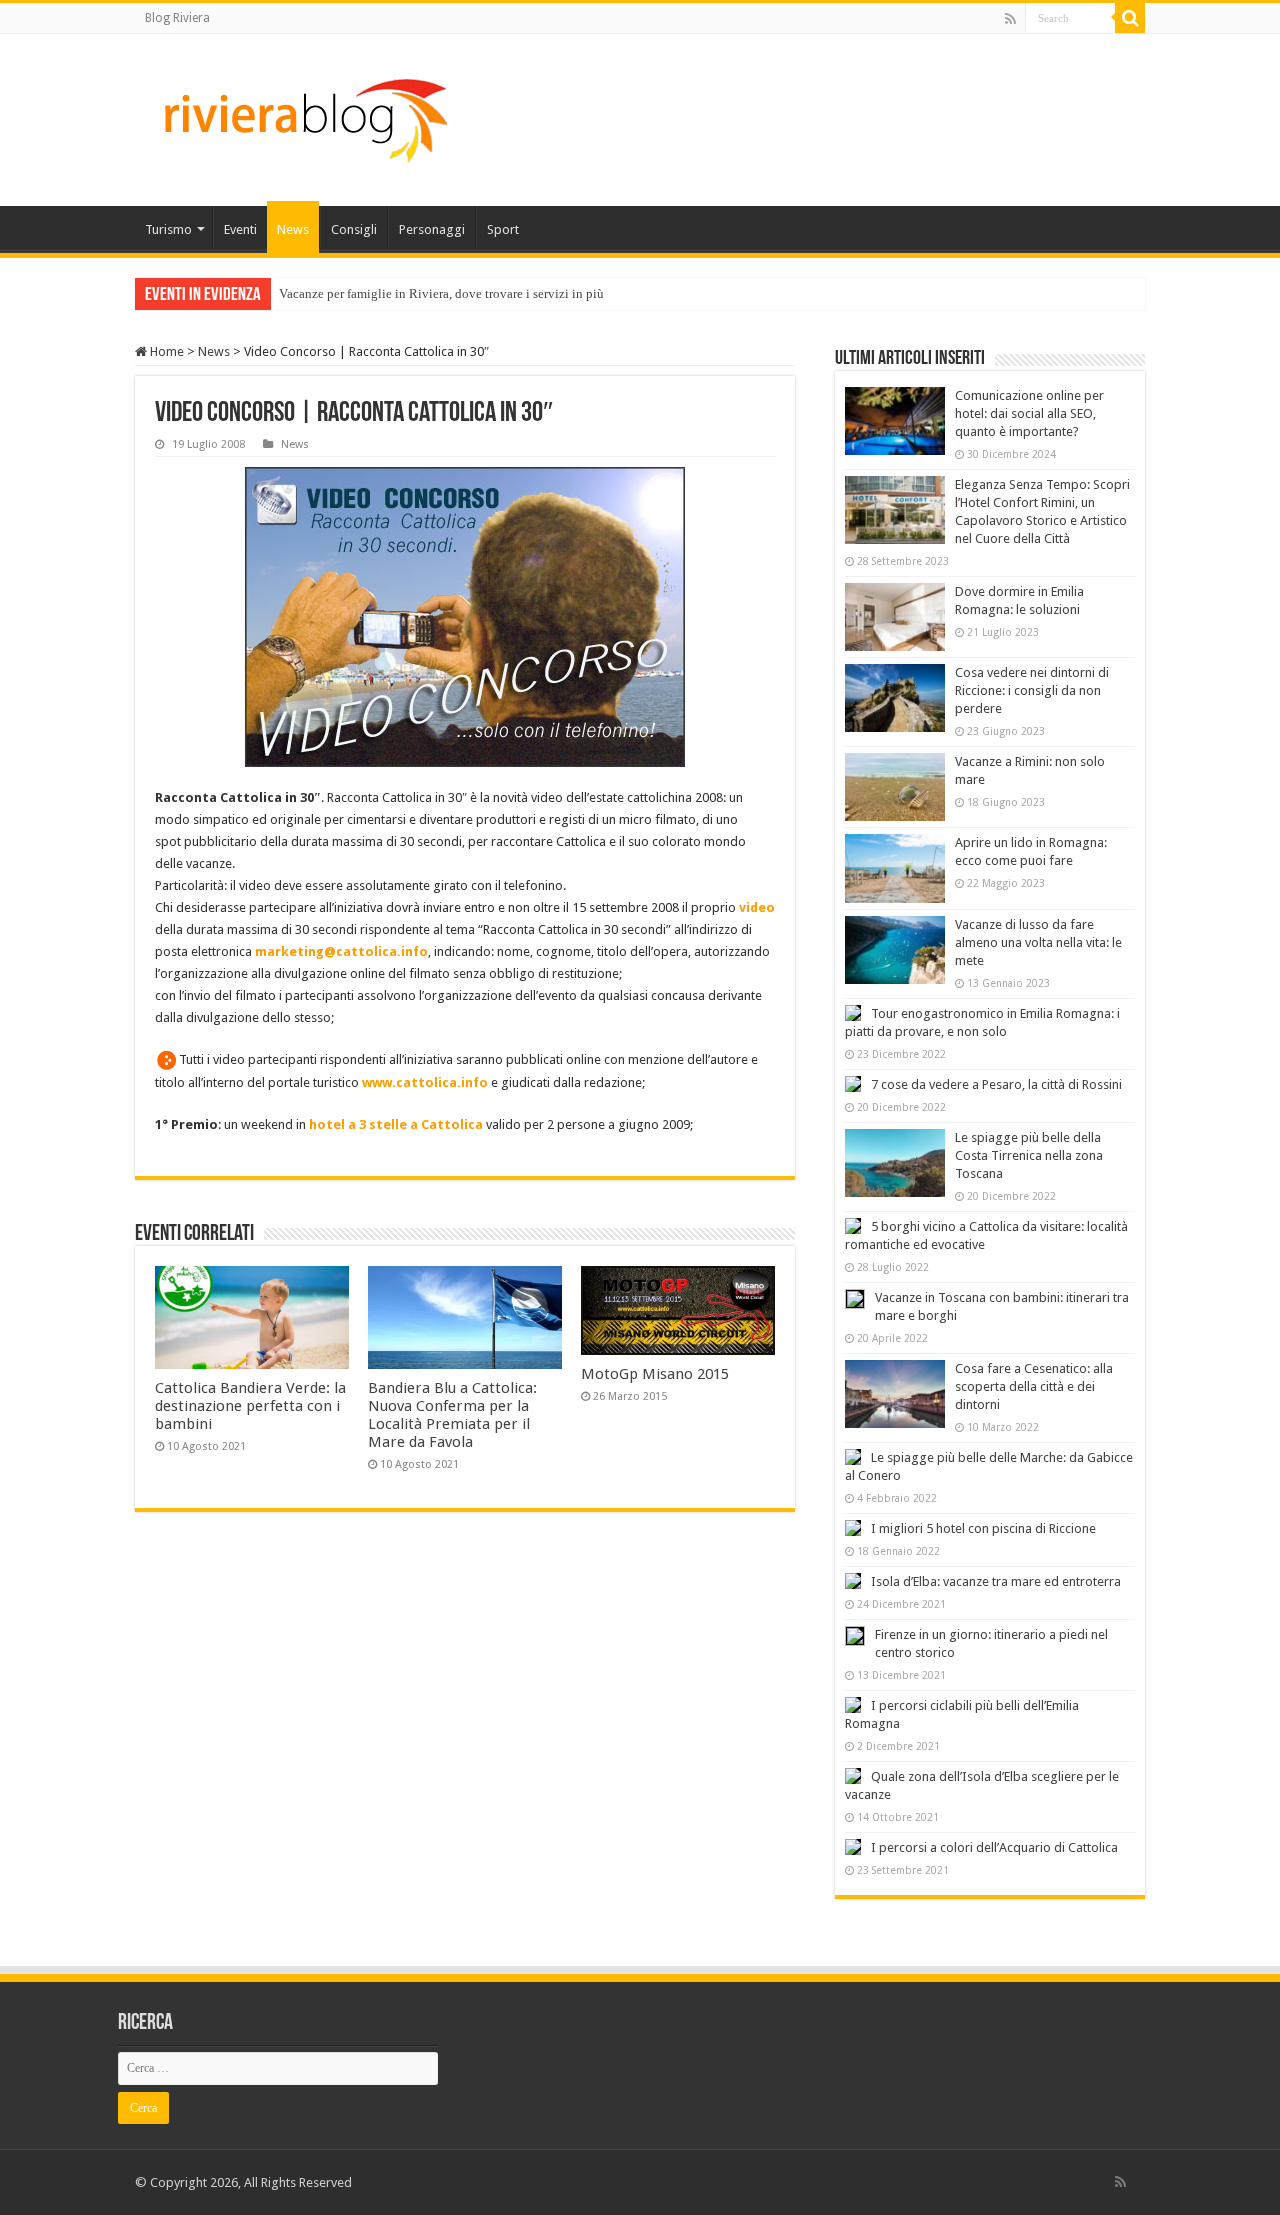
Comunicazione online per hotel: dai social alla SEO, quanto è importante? (1029, 413)
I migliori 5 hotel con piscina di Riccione (983, 1528)
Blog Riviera (177, 18)
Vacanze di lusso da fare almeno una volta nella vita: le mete (1038, 942)
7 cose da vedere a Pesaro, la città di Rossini (996, 1084)
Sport (503, 229)
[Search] (1130, 18)
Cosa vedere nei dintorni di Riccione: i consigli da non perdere (1032, 690)
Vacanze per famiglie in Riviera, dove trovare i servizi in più (441, 293)
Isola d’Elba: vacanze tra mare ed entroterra (996, 1581)
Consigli (354, 229)
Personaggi (432, 229)
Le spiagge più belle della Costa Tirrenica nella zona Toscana (1029, 1155)
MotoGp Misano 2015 (655, 1374)
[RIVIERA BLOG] (303, 116)
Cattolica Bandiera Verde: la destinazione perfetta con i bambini (250, 1406)
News (293, 229)
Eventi (240, 229)
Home (165, 351)
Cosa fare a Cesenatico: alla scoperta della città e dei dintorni (1034, 1386)
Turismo (168, 229)
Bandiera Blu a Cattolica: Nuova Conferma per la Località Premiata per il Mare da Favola (452, 1415)
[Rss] (1010, 19)
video (757, 907)
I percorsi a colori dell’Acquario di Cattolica (994, 1847)
